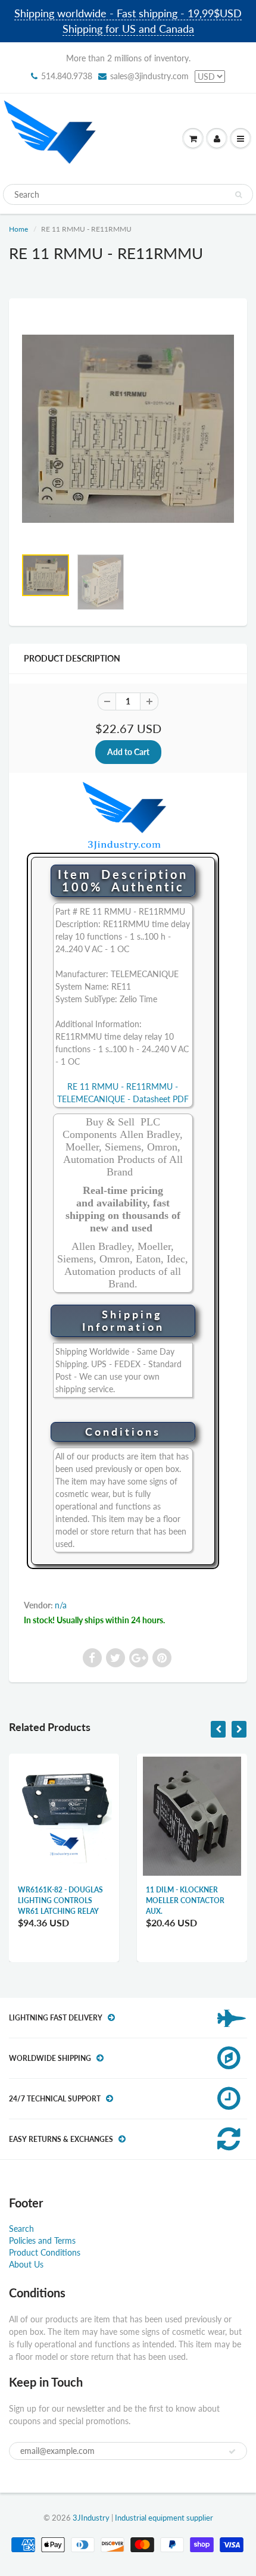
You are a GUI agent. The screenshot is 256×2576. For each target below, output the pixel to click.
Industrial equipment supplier (164, 2518)
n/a (61, 1605)
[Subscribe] (232, 2452)
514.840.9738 (67, 76)
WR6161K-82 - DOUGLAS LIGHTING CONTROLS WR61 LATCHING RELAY (60, 1900)
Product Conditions (45, 2252)
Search (21, 2229)
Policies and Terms (42, 2240)
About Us (26, 2264)
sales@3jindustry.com (149, 76)
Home (18, 229)
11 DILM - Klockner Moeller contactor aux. (185, 1900)
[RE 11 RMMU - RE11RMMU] (128, 429)
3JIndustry (91, 2518)
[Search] (238, 195)
